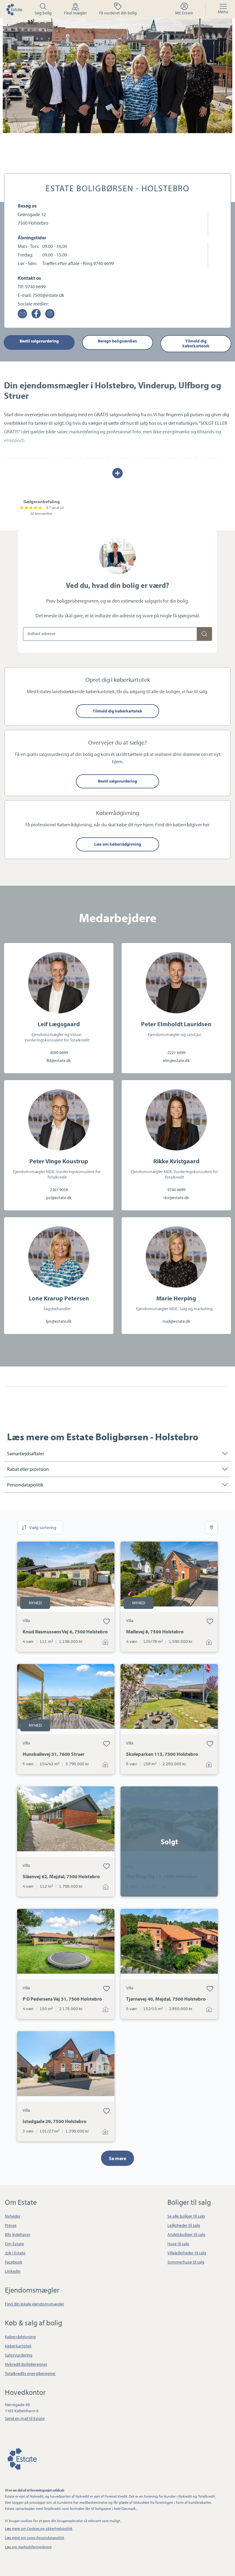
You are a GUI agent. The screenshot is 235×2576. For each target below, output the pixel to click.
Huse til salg (178, 2244)
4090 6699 (59, 1052)
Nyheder (13, 2216)
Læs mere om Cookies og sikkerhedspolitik (39, 2528)
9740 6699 (35, 286)
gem (106, 1621)
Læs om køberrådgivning (118, 844)
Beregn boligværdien (117, 341)
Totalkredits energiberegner (30, 2373)
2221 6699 (176, 1052)
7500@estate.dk (48, 295)
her (206, 824)
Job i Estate (15, 2253)
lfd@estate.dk (59, 1060)
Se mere (117, 2158)
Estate (22, 2458)
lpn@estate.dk (59, 1321)
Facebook (14, 2262)
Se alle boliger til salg (186, 2216)
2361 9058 (59, 1190)
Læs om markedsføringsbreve (28, 2547)
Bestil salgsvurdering (39, 341)
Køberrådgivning (20, 2337)
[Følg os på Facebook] (36, 314)
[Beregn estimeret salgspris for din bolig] (204, 634)
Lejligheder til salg (184, 2225)
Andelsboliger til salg (186, 2234)
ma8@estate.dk (176, 1321)
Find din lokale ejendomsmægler (35, 2304)
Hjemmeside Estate (14, 9)
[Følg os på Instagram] (50, 314)
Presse (11, 2225)
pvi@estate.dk (59, 1198)
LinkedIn (13, 2271)
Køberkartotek (18, 2346)
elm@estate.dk (176, 1060)
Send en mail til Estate (25, 2418)
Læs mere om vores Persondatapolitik (35, 2538)
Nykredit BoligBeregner (26, 2364)
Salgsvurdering (19, 2355)
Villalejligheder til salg (187, 2253)
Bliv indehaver (18, 2234)
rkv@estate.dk (176, 1198)
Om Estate (14, 2244)
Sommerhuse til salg (186, 2262)
